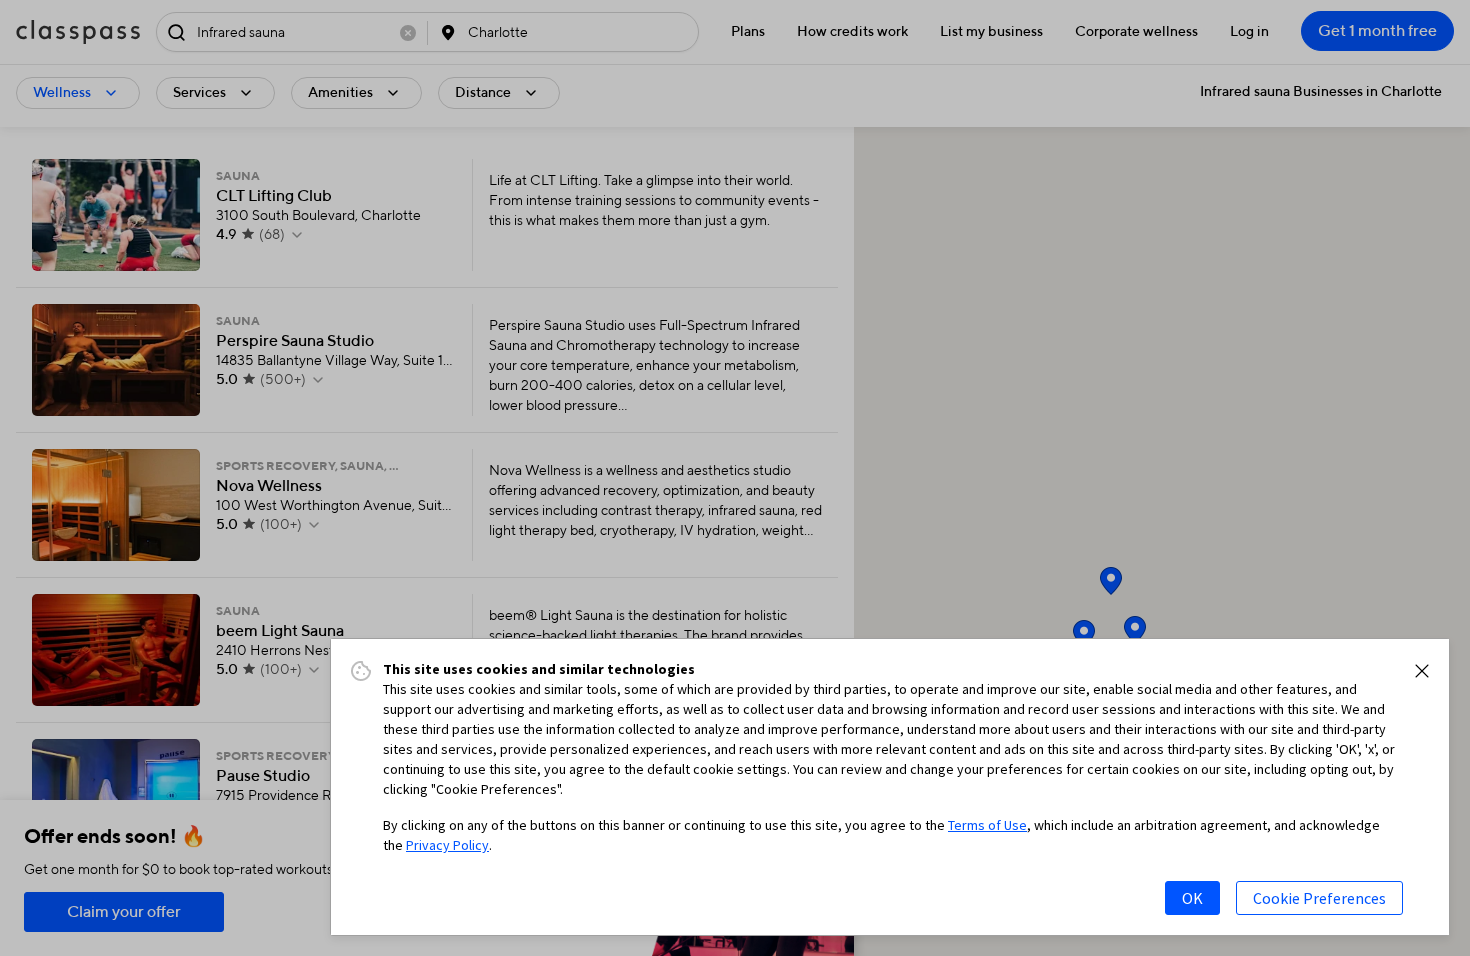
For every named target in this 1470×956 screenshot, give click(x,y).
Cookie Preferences (1319, 898)
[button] (1422, 671)
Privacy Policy (447, 845)
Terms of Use (987, 825)
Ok (1192, 898)
